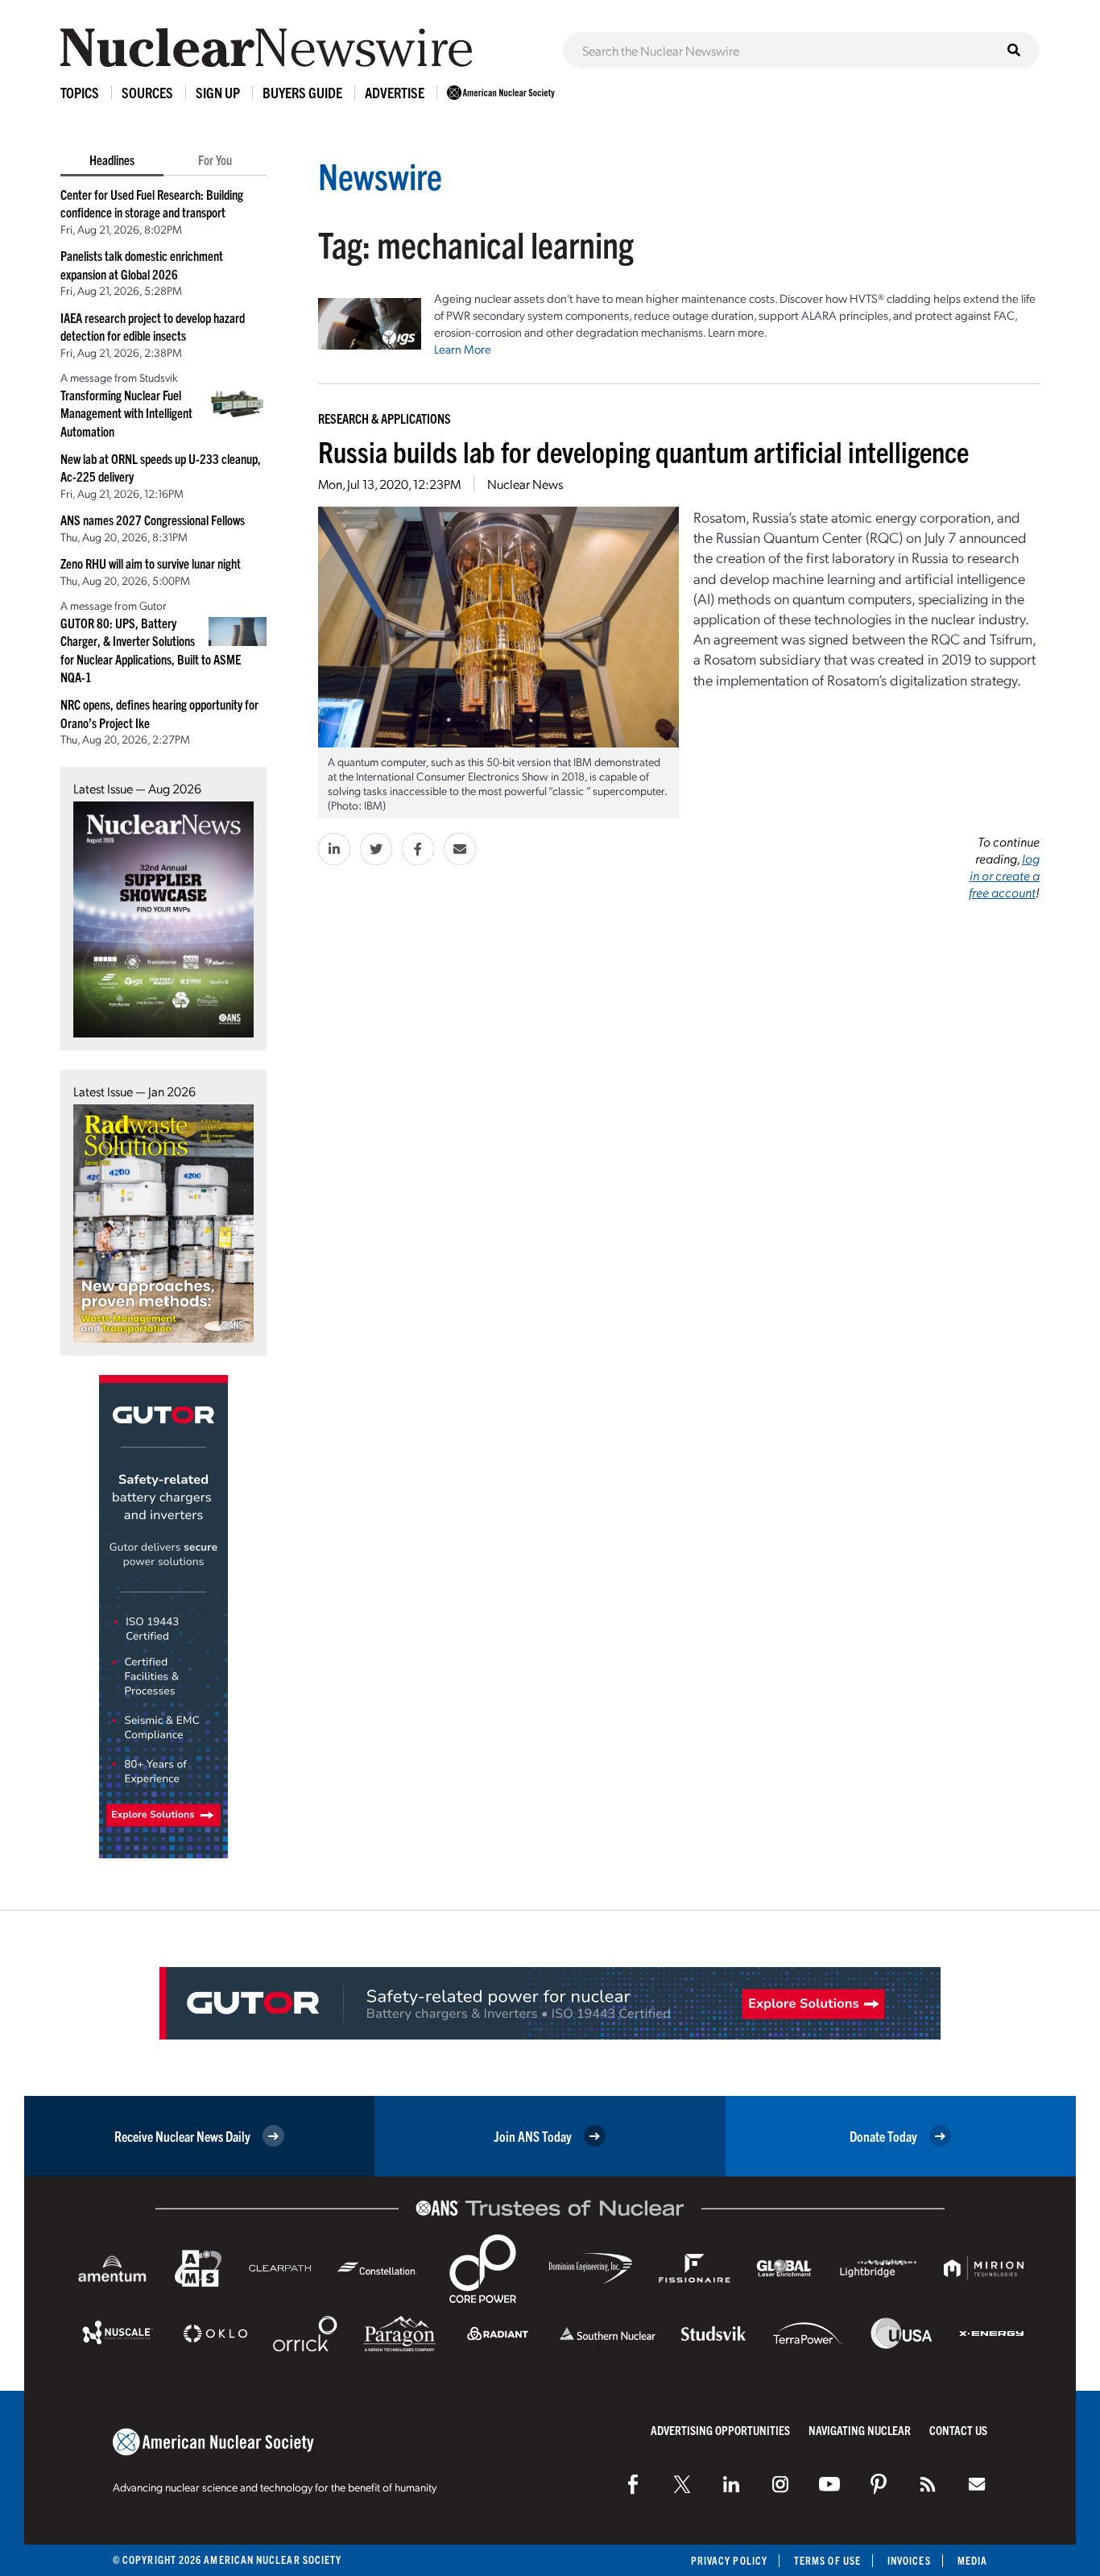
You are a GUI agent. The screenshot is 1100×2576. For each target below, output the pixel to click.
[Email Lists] (977, 2484)
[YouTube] (829, 2484)
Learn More (463, 349)
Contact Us (958, 2430)
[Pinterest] (879, 2484)
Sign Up (218, 92)
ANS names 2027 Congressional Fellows (153, 520)
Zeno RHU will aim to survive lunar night (151, 563)
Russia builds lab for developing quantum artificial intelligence (643, 451)
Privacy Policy (729, 2560)
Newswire (380, 175)
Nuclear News (525, 484)
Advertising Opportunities (720, 2430)
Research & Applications (385, 418)
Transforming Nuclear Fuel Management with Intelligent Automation (126, 413)
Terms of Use (827, 2560)
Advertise (395, 92)
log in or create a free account (1004, 875)
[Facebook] (633, 2484)
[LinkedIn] (731, 2484)
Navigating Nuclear (860, 2430)
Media (972, 2560)
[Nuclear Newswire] (928, 2484)
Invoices (909, 2560)
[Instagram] (780, 2484)
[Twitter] (682, 2484)
